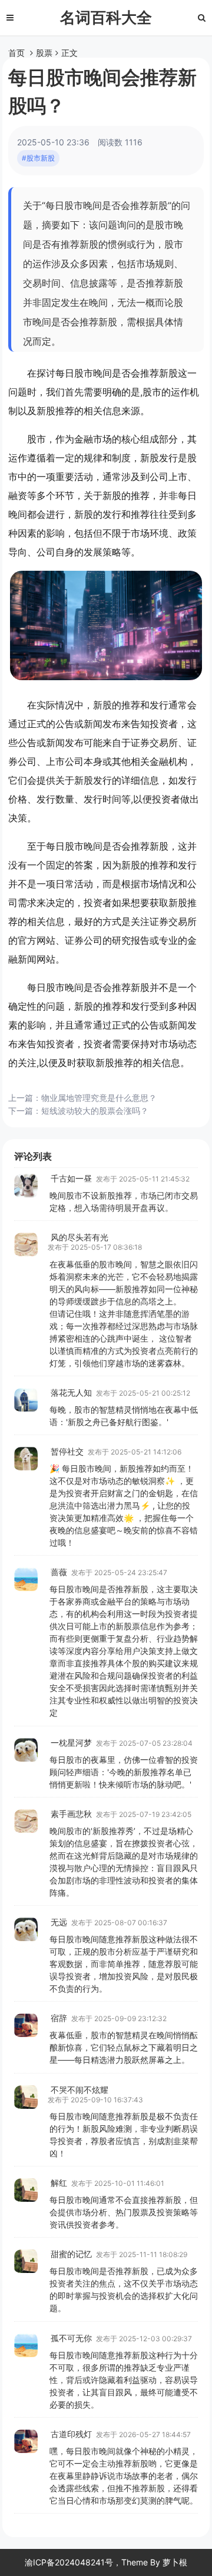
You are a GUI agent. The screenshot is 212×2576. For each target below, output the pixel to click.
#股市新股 (38, 158)
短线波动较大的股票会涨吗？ (95, 1111)
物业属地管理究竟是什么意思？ (99, 1098)
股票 (44, 53)
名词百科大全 (106, 17)
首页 (16, 53)
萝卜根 (175, 2562)
